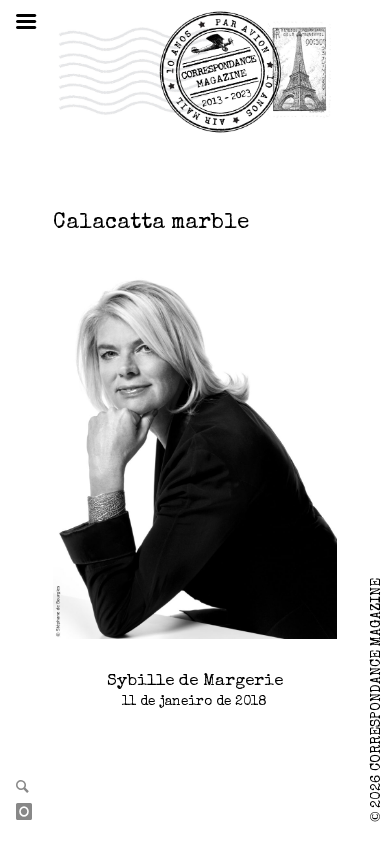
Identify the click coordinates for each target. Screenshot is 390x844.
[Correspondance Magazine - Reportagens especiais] (194, 71)
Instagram (32, 813)
